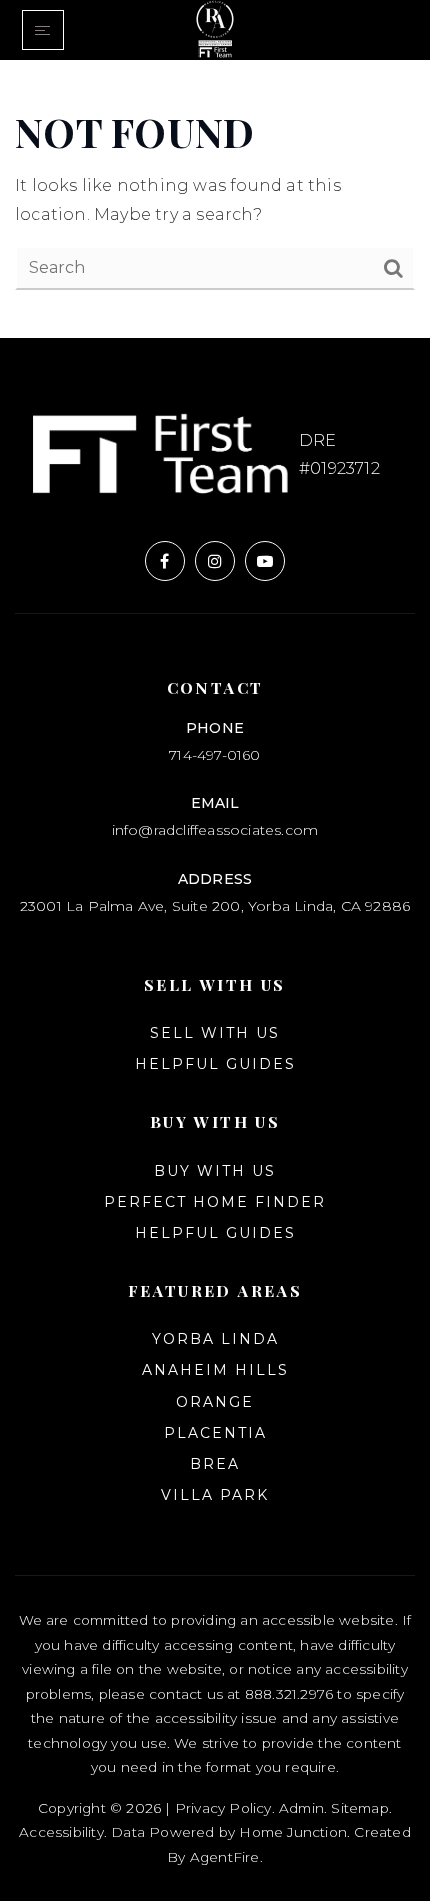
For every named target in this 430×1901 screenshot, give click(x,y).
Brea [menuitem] (215, 1464)
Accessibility (61, 1832)
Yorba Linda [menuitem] (215, 1339)
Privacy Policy (223, 1808)
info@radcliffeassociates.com (215, 830)
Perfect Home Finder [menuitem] (215, 1202)
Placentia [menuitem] (215, 1433)
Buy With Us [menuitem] (215, 1171)
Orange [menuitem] (215, 1402)
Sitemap (359, 1808)
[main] (215, 199)
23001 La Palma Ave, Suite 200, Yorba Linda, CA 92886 (215, 906)
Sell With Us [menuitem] (215, 1033)
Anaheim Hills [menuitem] (215, 1370)
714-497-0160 (214, 755)
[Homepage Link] (215, 28)
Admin (301, 1808)
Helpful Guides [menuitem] (215, 1064)
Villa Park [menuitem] (215, 1495)
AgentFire (225, 1857)
